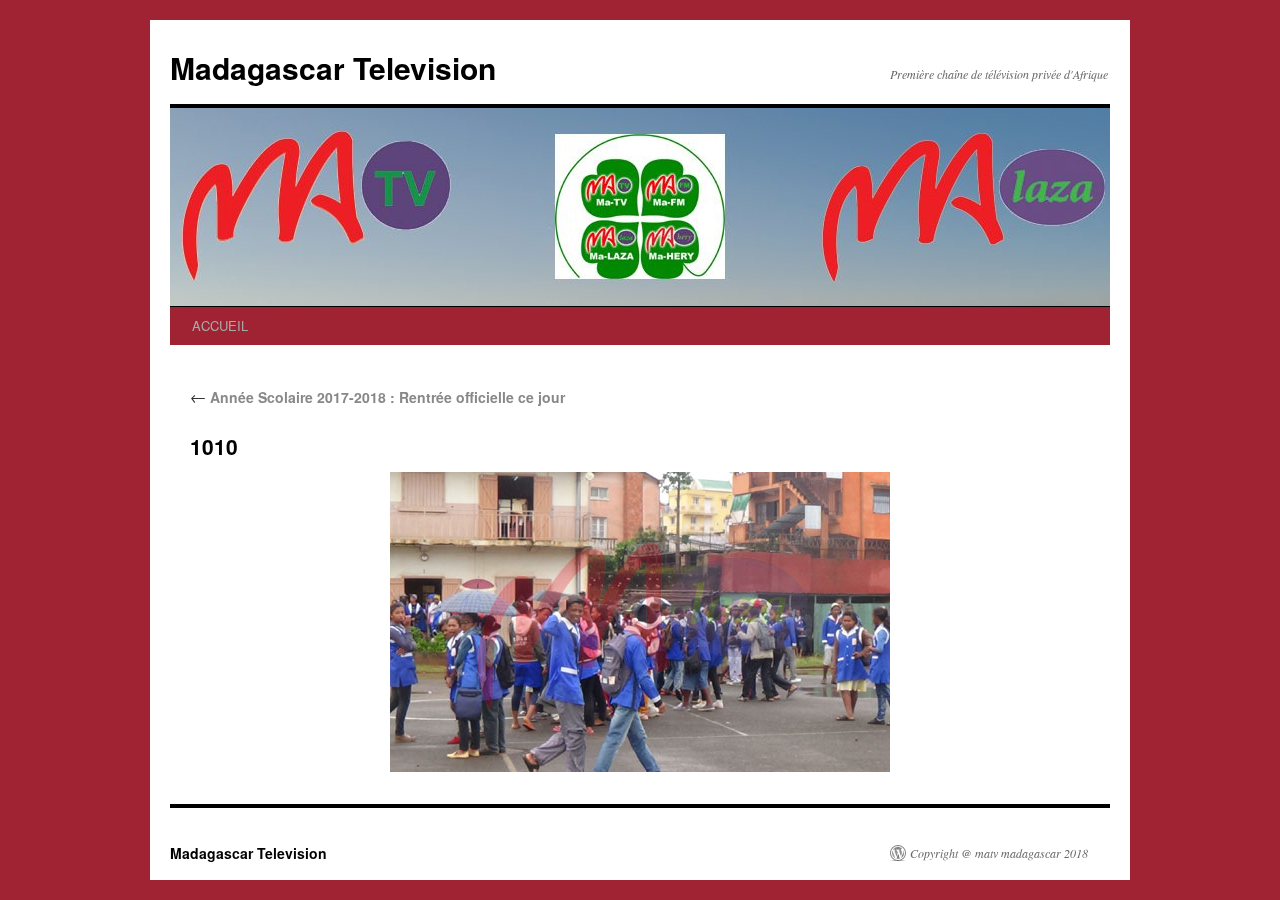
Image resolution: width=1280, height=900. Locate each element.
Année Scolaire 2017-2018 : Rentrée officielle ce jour (377, 397)
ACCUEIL (220, 325)
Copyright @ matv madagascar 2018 (999, 853)
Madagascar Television (333, 67)
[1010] (640, 622)
